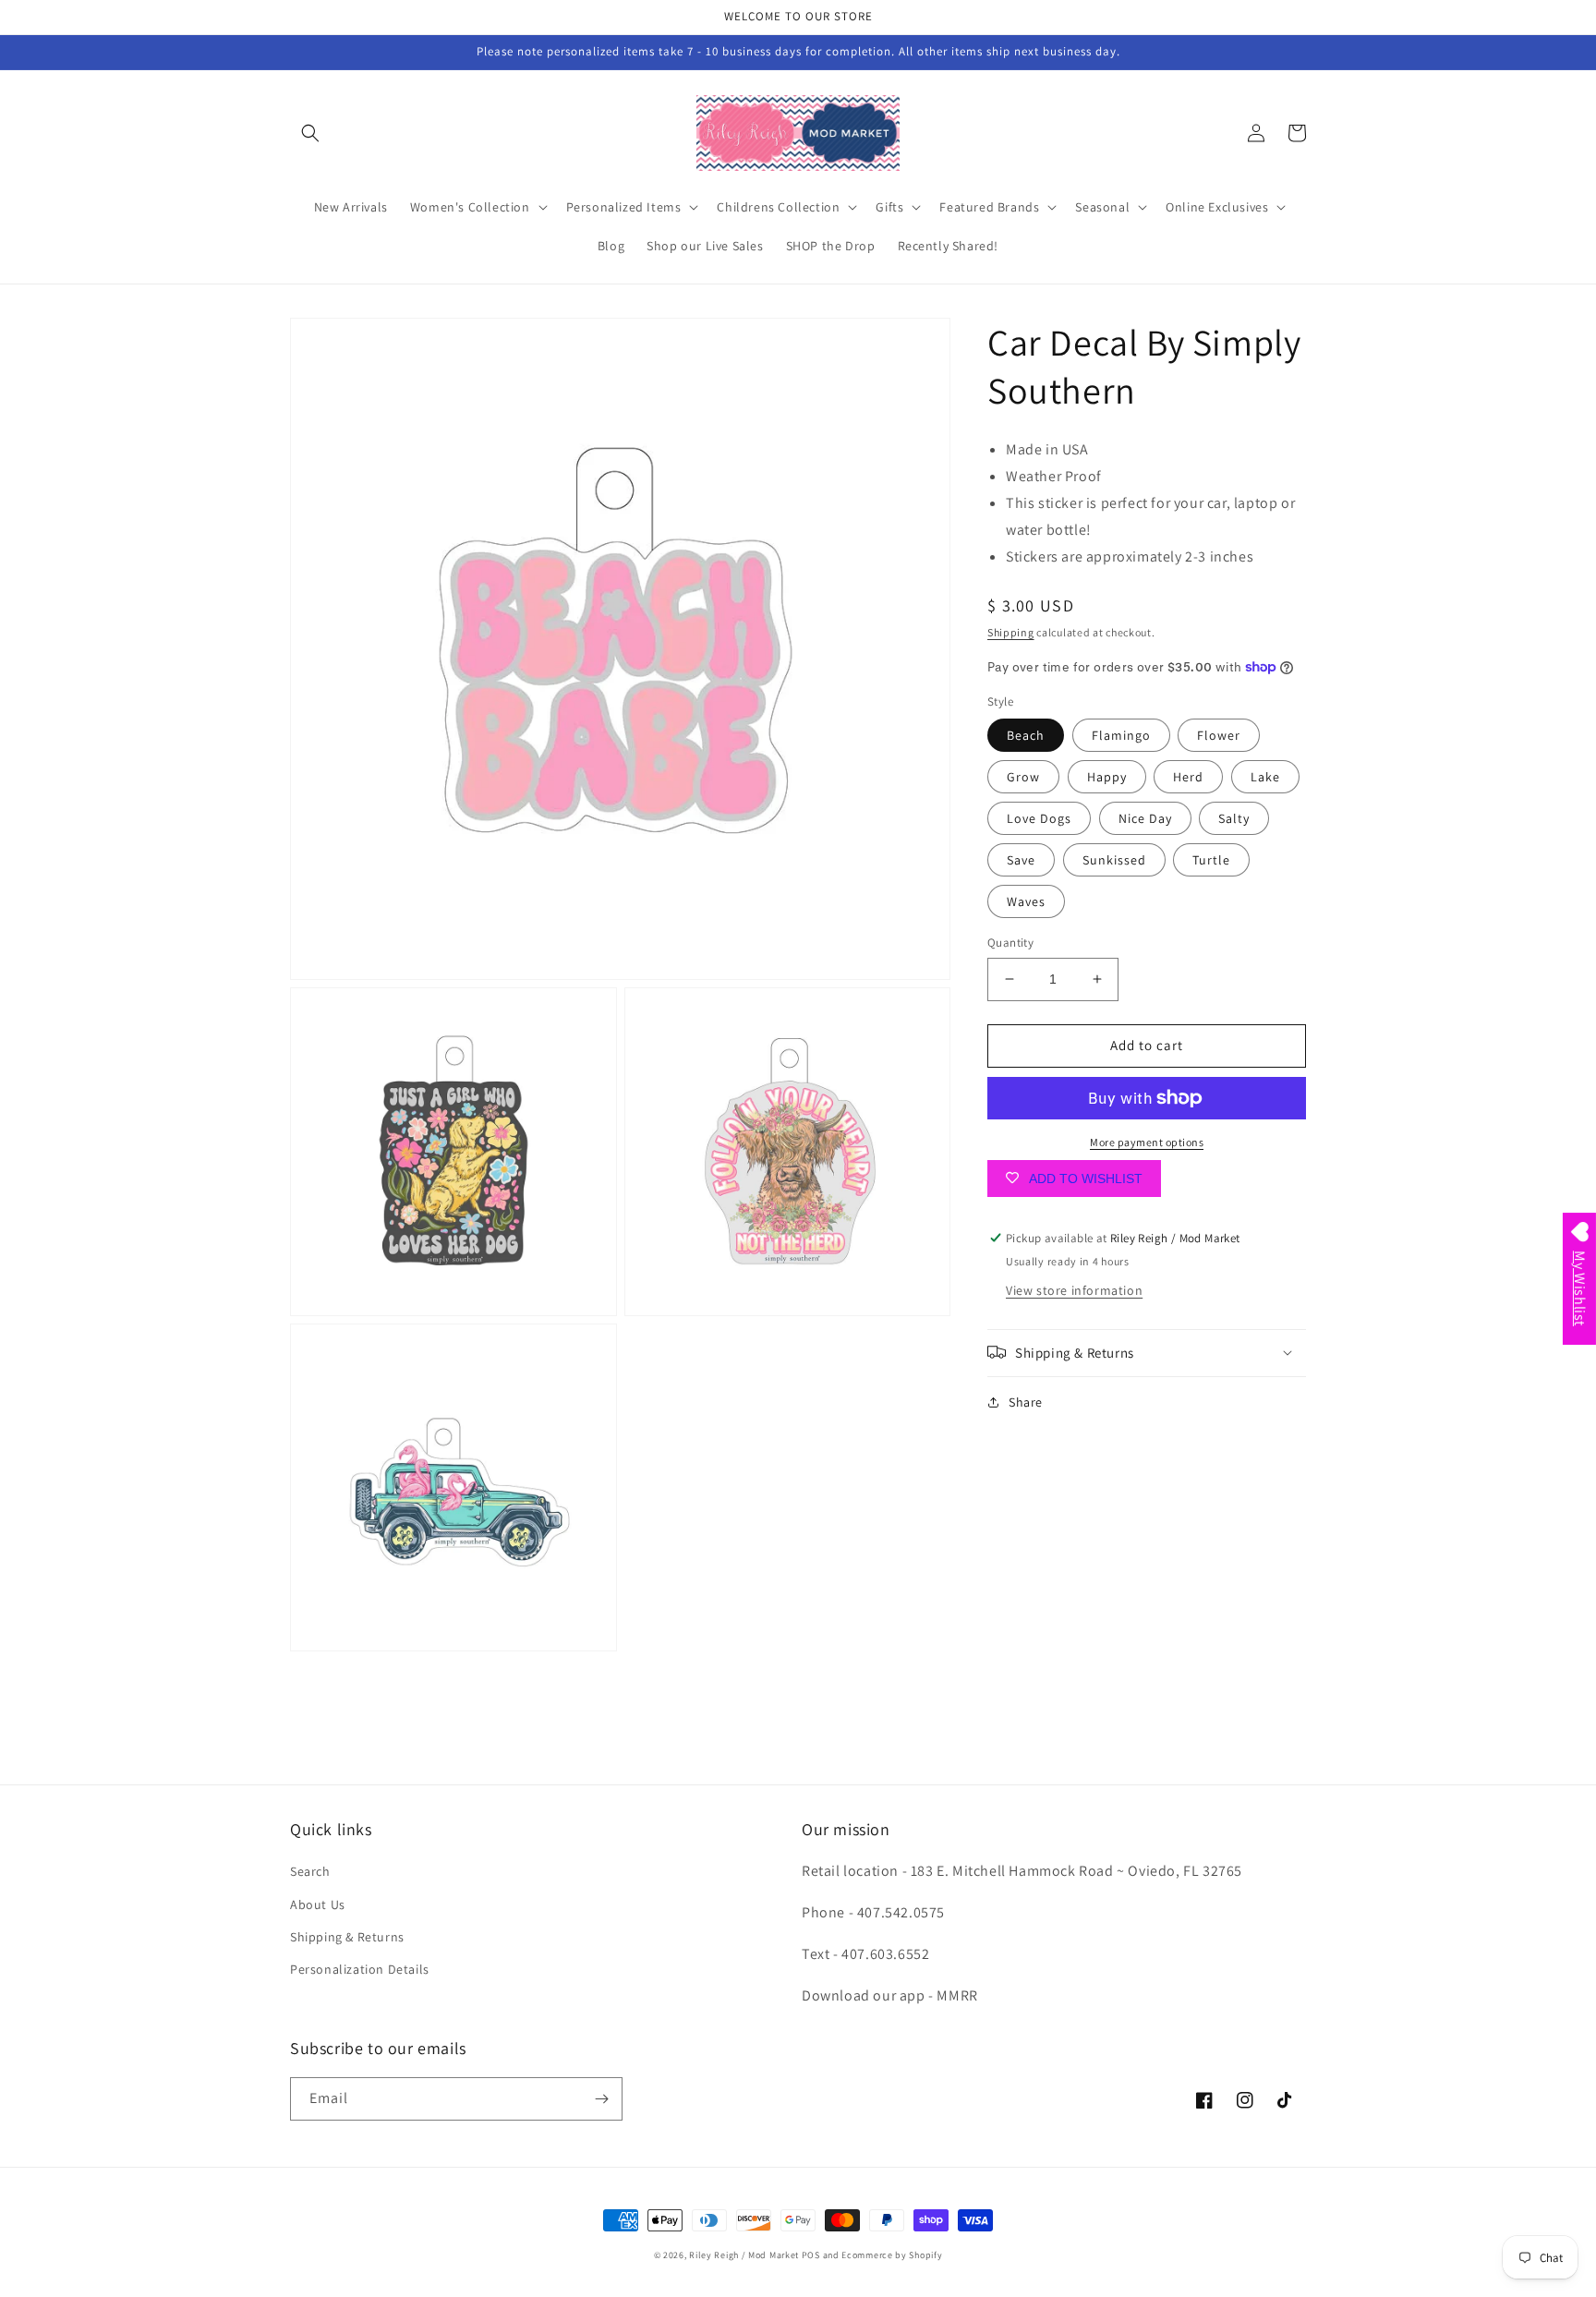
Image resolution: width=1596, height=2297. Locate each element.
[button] (310, 133)
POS (811, 2255)
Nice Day (1145, 818)
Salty (1234, 818)
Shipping (1011, 632)
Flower (1219, 735)
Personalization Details (360, 1969)
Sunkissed (1114, 860)
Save (1021, 860)
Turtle (1211, 860)
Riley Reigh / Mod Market (744, 2255)
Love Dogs (1039, 818)
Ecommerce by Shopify (892, 2255)
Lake (1265, 777)
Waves (1026, 901)
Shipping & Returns (347, 1937)
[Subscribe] (601, 2099)
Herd (1188, 777)
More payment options (1147, 1142)
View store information (1074, 1289)
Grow (1023, 777)
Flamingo (1121, 735)
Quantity (1010, 943)
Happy (1107, 777)
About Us (318, 1904)
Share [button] (1026, 1401)
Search (310, 1871)
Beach (1026, 735)
